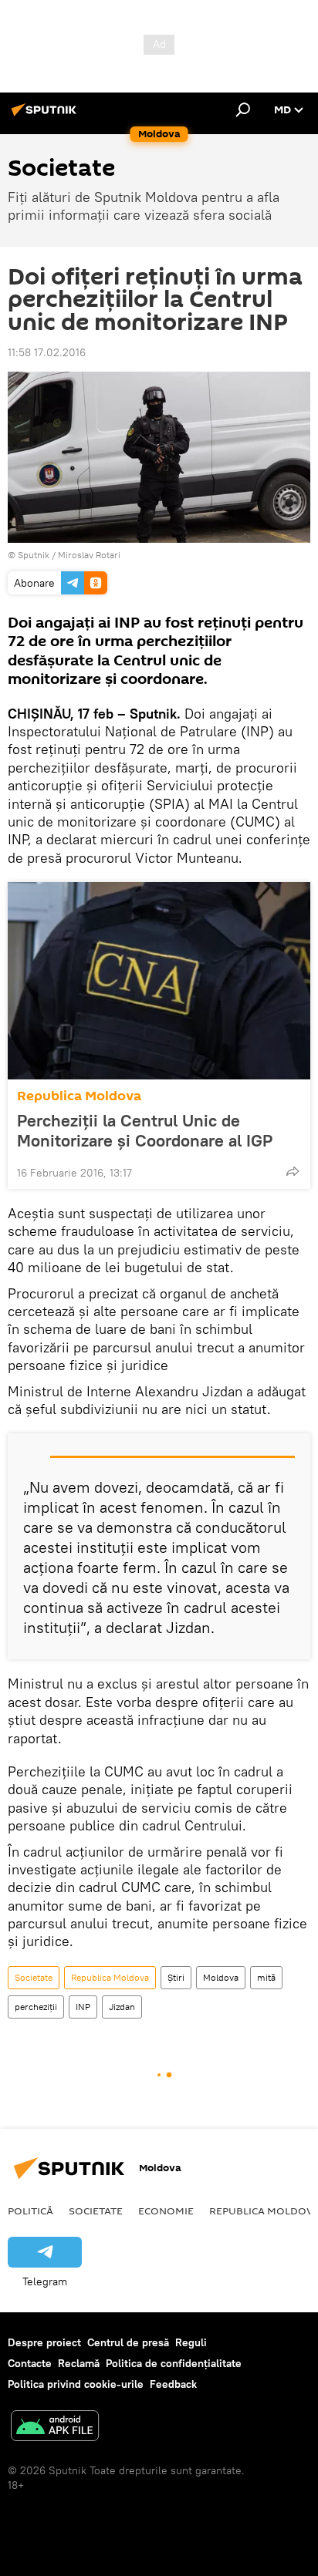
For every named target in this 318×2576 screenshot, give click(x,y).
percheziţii (36, 2007)
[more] (293, 1171)
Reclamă (79, 2363)
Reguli (191, 2342)
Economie (166, 2211)
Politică (30, 2211)
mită (266, 1977)
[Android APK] (55, 2428)
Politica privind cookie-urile (76, 2384)
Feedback (173, 2384)
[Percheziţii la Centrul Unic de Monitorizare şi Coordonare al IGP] (159, 981)
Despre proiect (44, 2342)
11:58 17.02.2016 (47, 352)
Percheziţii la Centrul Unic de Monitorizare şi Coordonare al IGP (145, 1130)
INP (83, 2007)
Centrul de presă (128, 2342)
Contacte (30, 2363)
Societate (34, 1977)
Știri (176, 1977)
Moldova (221, 1977)
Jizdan (122, 2007)
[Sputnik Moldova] (46, 116)
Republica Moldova (79, 1096)
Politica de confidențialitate (174, 2363)
